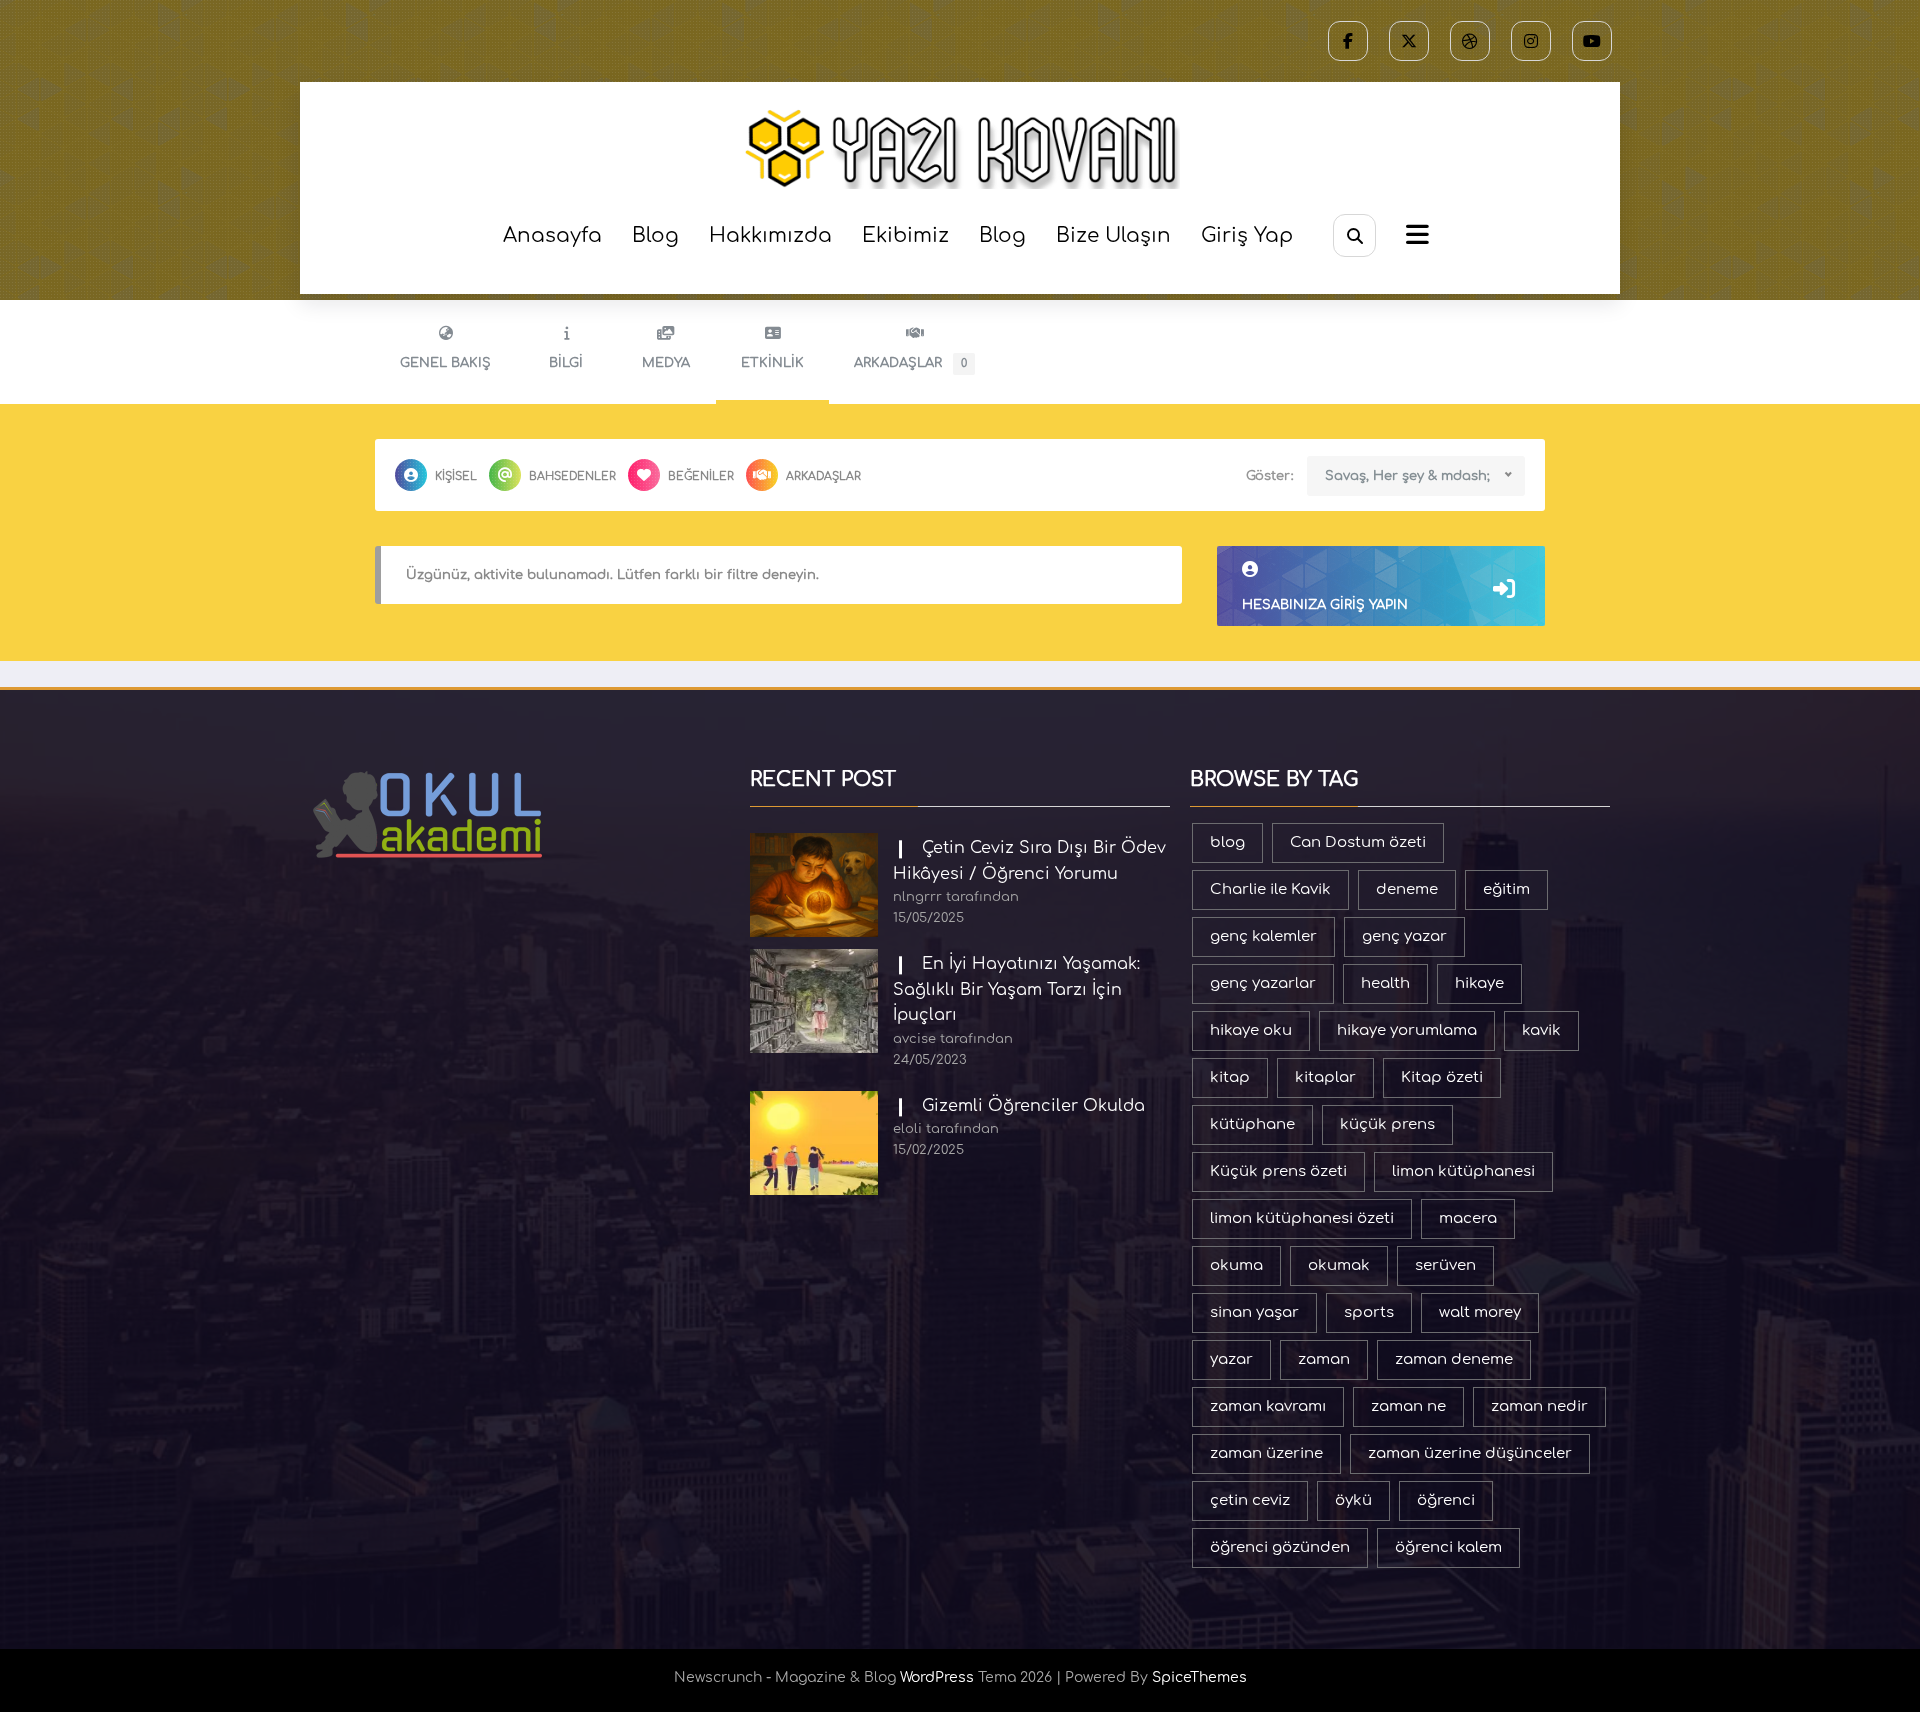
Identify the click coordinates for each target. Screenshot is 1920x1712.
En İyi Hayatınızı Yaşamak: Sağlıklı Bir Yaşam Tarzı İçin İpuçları (1016, 989)
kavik (1541, 1030)
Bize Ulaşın (1113, 235)
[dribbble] (1470, 41)
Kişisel (456, 476)
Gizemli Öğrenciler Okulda (1033, 1106)
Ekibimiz (905, 235)
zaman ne (1408, 1406)
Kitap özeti (1442, 1077)
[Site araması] (1354, 235)
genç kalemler (1263, 936)
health (1385, 983)
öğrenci (1446, 1500)
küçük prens (1387, 1124)
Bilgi (566, 363)
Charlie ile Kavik (1270, 889)
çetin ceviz (1250, 1500)
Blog (655, 235)
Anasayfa (552, 235)
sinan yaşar (1254, 1312)
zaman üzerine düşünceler (1470, 1453)
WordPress (937, 1677)
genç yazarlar (1263, 983)
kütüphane (1252, 1124)
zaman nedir (1539, 1406)
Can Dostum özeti (1358, 842)
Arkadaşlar (910, 363)
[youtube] (1592, 41)
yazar (1231, 1359)
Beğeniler (701, 476)
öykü (1353, 1500)
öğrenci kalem (1448, 1547)
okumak (1339, 1265)
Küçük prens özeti (1278, 1171)
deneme (1407, 889)
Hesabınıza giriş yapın (1325, 605)
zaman (1324, 1359)
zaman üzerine (1266, 1453)
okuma (1236, 1265)
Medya (666, 363)
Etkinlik (772, 363)
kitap (1230, 1077)
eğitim (1506, 889)
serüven (1445, 1265)
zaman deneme (1454, 1359)
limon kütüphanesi (1463, 1171)
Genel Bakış (445, 363)
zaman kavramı (1268, 1406)
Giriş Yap (1247, 235)
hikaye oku (1251, 1030)
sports (1369, 1312)
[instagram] (1531, 41)
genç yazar (1404, 936)
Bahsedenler (572, 476)
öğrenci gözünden (1280, 1547)
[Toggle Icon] (1415, 237)
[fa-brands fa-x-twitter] (1409, 41)
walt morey (1480, 1312)
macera (1468, 1218)
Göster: (1270, 476)
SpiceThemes (1199, 1677)
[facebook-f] (1348, 41)
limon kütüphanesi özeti (1302, 1218)
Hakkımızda (770, 235)
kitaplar (1325, 1077)
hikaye (1479, 983)
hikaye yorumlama (1407, 1030)
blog (1227, 842)
